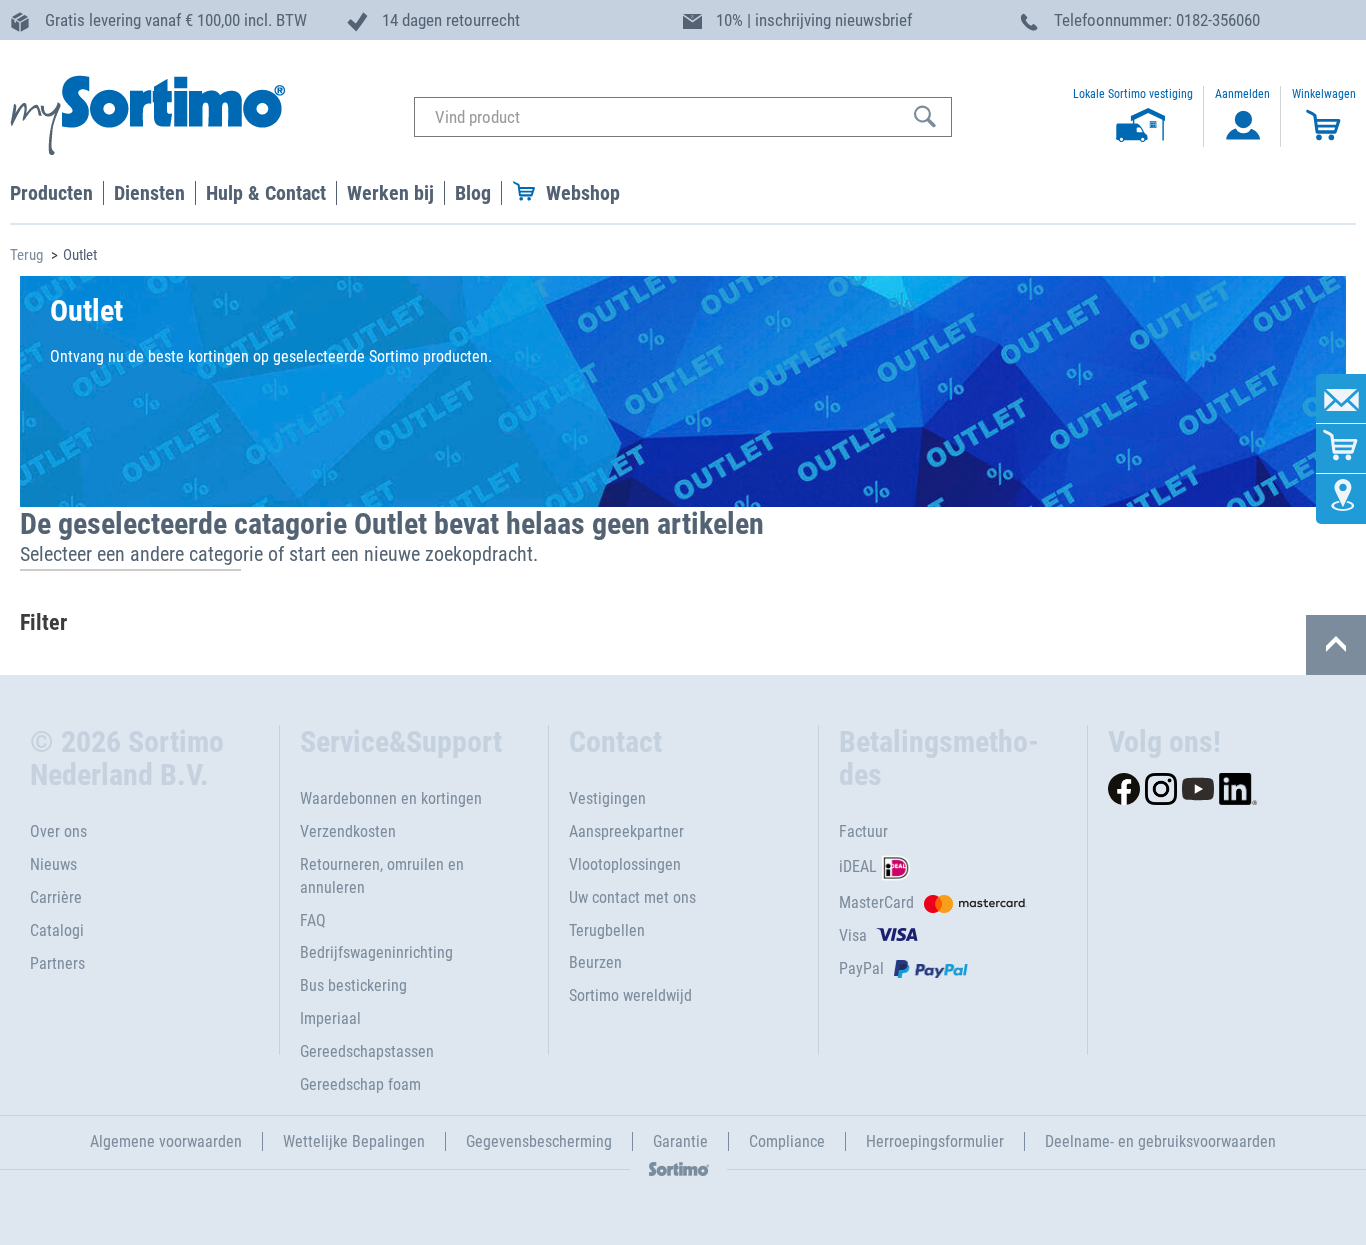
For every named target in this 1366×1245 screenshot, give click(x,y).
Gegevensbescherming (539, 1141)
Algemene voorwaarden (166, 1141)
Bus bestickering (353, 985)
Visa (853, 935)
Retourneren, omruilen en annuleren (382, 876)
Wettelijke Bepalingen (354, 1141)
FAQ (313, 920)
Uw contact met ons (632, 897)
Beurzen (595, 962)
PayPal (861, 968)
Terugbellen (607, 930)
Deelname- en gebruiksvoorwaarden (1160, 1141)
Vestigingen (607, 798)
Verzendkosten (348, 831)
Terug (26, 255)
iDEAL (858, 866)
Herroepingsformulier (935, 1141)
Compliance (787, 1141)
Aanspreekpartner (626, 831)
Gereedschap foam (360, 1084)
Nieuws (53, 864)
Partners (57, 963)
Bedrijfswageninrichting (376, 952)
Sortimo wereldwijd (630, 995)
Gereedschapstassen (367, 1051)
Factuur (863, 831)
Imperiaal (330, 1018)
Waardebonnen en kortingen (391, 798)
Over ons (58, 831)
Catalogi (57, 930)
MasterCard (876, 902)
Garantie (680, 1141)
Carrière (56, 897)
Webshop (583, 193)
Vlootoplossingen (625, 864)
